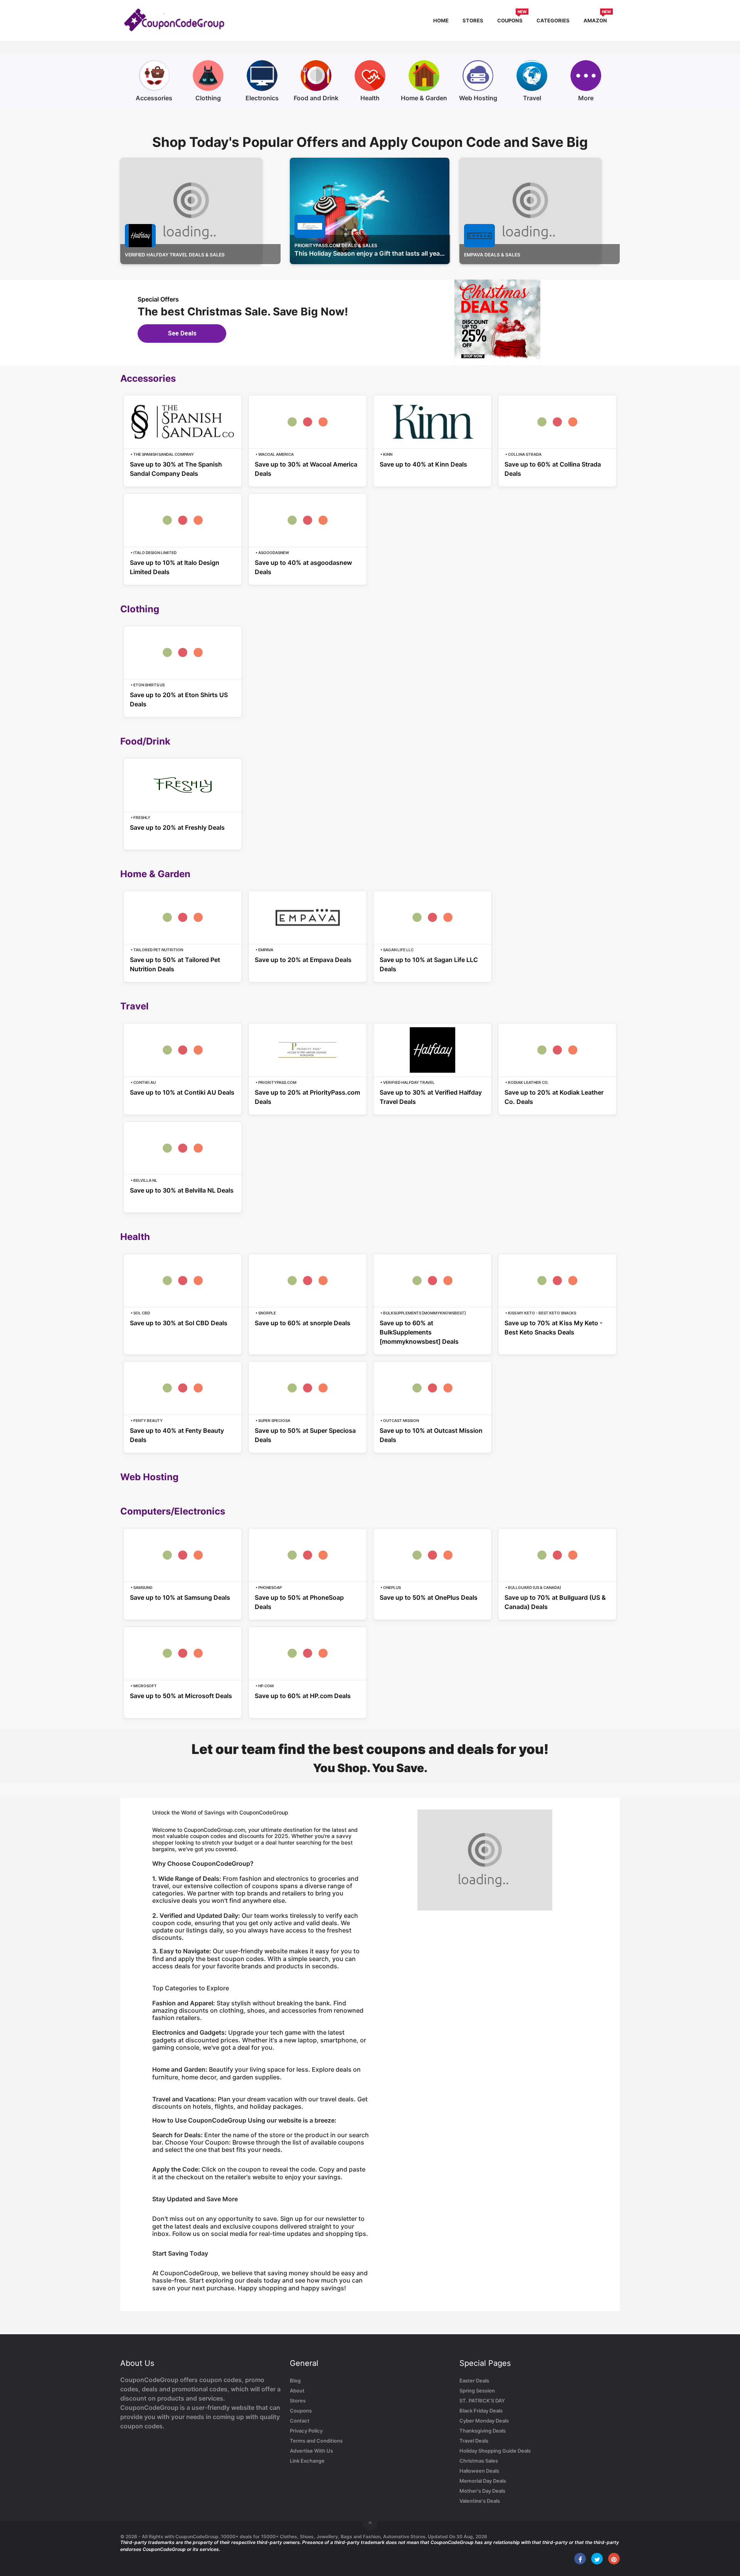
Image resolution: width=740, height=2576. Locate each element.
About (297, 2391)
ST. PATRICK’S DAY (482, 2401)
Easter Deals (474, 2381)
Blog (295, 2381)
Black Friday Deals (481, 2411)
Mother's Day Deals (482, 2491)
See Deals (182, 333)
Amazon (597, 19)
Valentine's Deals (480, 2501)
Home (441, 20)
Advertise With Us (311, 2451)
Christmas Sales (479, 2461)
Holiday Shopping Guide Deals (495, 2451)
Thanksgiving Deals (483, 2431)
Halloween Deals (479, 2471)
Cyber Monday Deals (484, 2421)
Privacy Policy (306, 2431)
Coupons (512, 19)
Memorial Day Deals (483, 2481)
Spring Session (477, 2391)
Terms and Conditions (316, 2441)
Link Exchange (307, 2461)
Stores (473, 20)
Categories (553, 20)
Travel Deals (474, 2441)
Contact (300, 2421)
